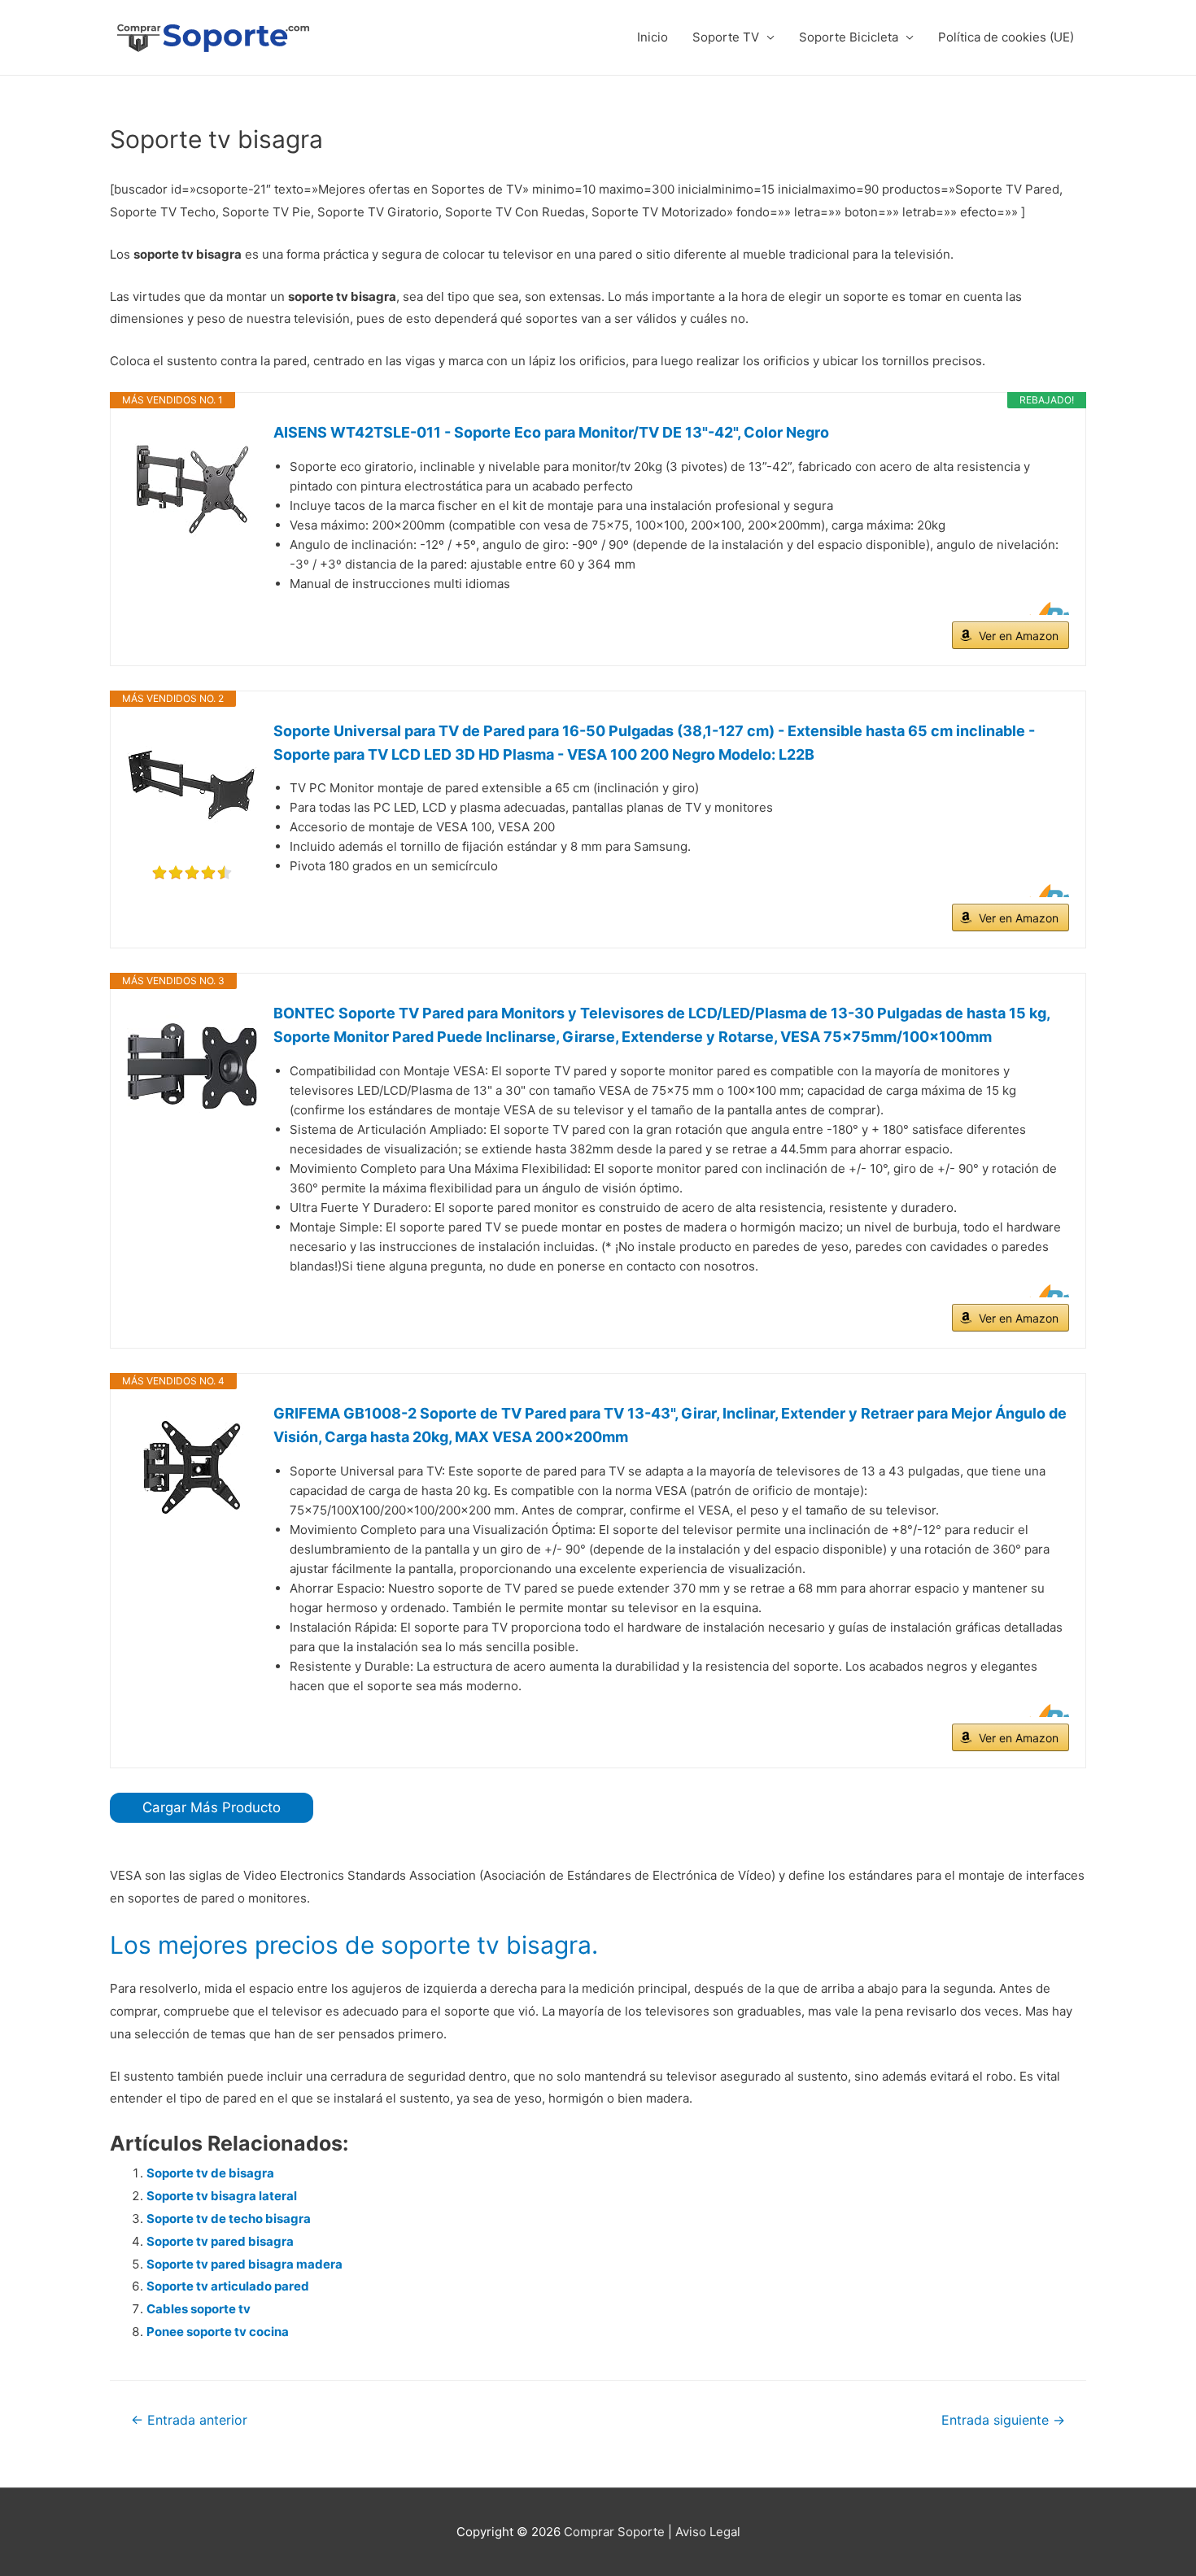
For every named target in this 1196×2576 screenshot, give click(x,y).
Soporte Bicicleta (849, 37)
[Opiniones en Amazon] (192, 873)
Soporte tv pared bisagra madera (244, 2264)
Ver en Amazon (1019, 636)
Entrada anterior (189, 2420)
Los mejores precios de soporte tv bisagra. (354, 1945)
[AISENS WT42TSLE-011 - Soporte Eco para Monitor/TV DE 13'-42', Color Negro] (192, 486)
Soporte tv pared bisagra (220, 2241)
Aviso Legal (708, 2532)
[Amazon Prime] (1047, 608)
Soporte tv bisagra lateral (222, 2196)
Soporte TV (726, 37)
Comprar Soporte (614, 2532)
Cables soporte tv (199, 2309)
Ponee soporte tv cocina (218, 2332)
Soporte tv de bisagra (210, 2173)
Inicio (653, 37)
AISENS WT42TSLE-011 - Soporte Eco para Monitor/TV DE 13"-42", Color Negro (551, 432)
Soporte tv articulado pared (228, 2286)
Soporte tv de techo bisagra (229, 2219)
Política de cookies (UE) (1006, 37)
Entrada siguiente (1003, 2420)
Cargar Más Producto (212, 1807)
